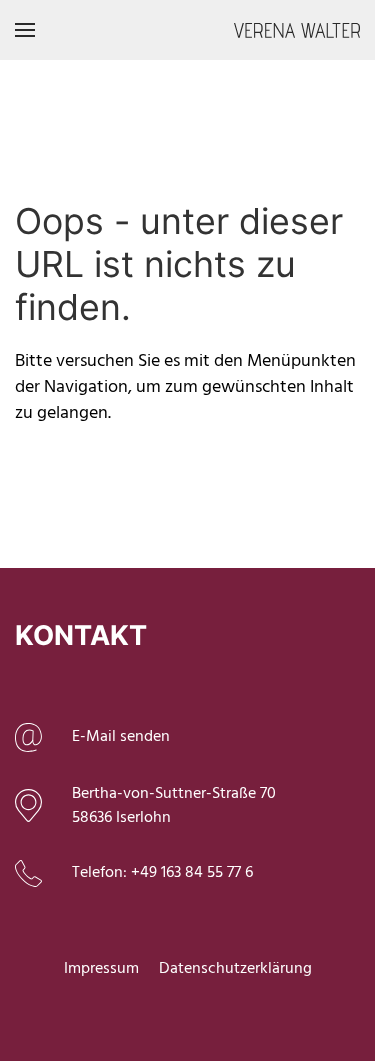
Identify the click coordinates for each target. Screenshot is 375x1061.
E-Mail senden (121, 737)
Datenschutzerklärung (235, 969)
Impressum (101, 969)
